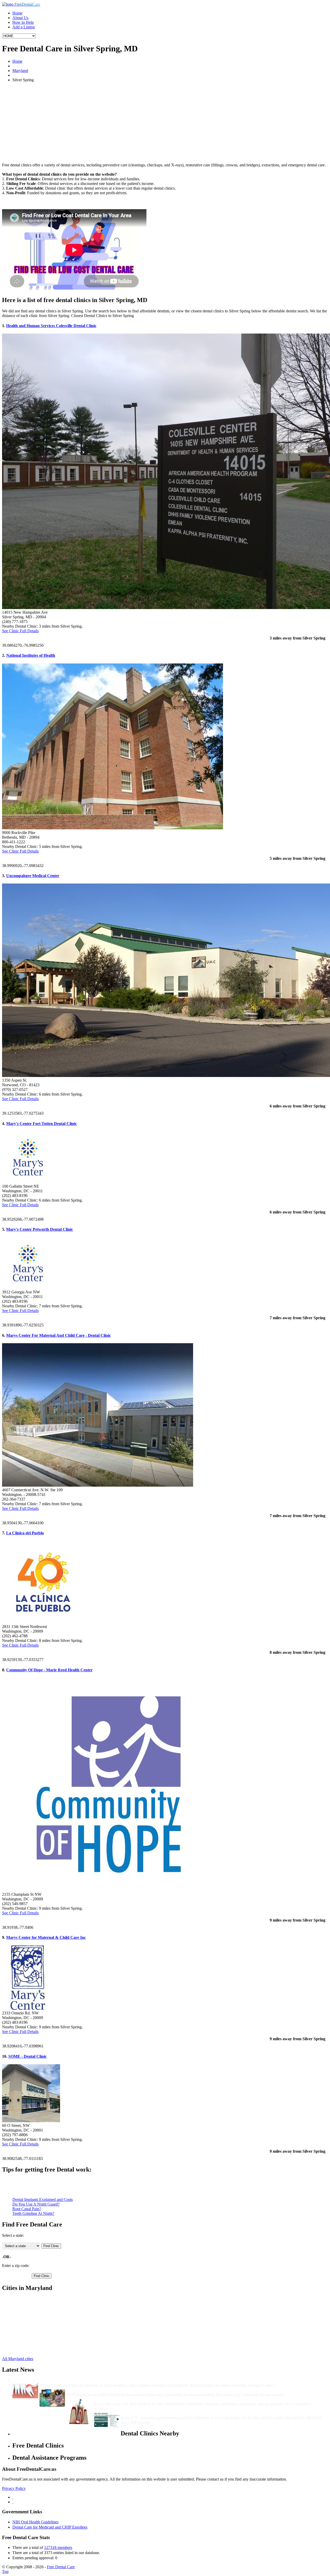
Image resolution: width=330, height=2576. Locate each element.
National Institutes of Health (31, 655)
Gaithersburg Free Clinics (33, 2303)
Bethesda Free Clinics (30, 2327)
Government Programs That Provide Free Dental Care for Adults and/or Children (193, 2413)
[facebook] (13, 2497)
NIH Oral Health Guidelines (35, 2522)
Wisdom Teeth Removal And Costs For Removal (82, 2381)
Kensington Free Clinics (32, 2308)
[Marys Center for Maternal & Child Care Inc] (28, 2008)
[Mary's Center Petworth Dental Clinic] (28, 1287)
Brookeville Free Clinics (32, 2345)
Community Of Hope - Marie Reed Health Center (49, 1670)
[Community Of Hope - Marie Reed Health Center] (109, 1890)
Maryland (20, 71)
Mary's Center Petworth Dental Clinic (40, 1229)
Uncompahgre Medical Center (33, 876)
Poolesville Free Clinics (32, 2313)
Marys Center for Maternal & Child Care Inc (46, 1937)
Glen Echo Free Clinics (31, 2331)
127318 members (58, 2547)
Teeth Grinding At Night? (33, 2213)
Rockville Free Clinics (31, 2317)
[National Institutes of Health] (113, 828)
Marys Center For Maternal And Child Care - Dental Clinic (59, 1335)
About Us (20, 18)
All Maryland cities (18, 2359)
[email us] (13, 2502)
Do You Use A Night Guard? (36, 2204)
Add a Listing (24, 27)
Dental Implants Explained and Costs (43, 2200)
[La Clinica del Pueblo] (43, 1622)
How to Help (23, 22)
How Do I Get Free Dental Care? (95, 2390)
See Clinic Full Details (20, 631)
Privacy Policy (14, 2488)
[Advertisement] (165, 123)
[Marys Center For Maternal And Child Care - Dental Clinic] (98, 1485)
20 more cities (24, 2350)
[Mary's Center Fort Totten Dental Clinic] (28, 1182)
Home (17, 13)
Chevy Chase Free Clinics (34, 2299)
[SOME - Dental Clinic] (31, 2121)
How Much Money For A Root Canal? (127, 2399)
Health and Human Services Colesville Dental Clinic (51, 326)
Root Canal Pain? (27, 2209)
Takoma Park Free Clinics (34, 2322)
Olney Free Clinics (28, 2341)
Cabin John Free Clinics (32, 2336)
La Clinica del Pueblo (25, 1533)
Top (5, 2571)
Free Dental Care (61, 2567)
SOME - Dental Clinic (27, 2056)
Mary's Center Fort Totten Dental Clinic (42, 1124)
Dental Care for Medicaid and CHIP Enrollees (50, 2527)
